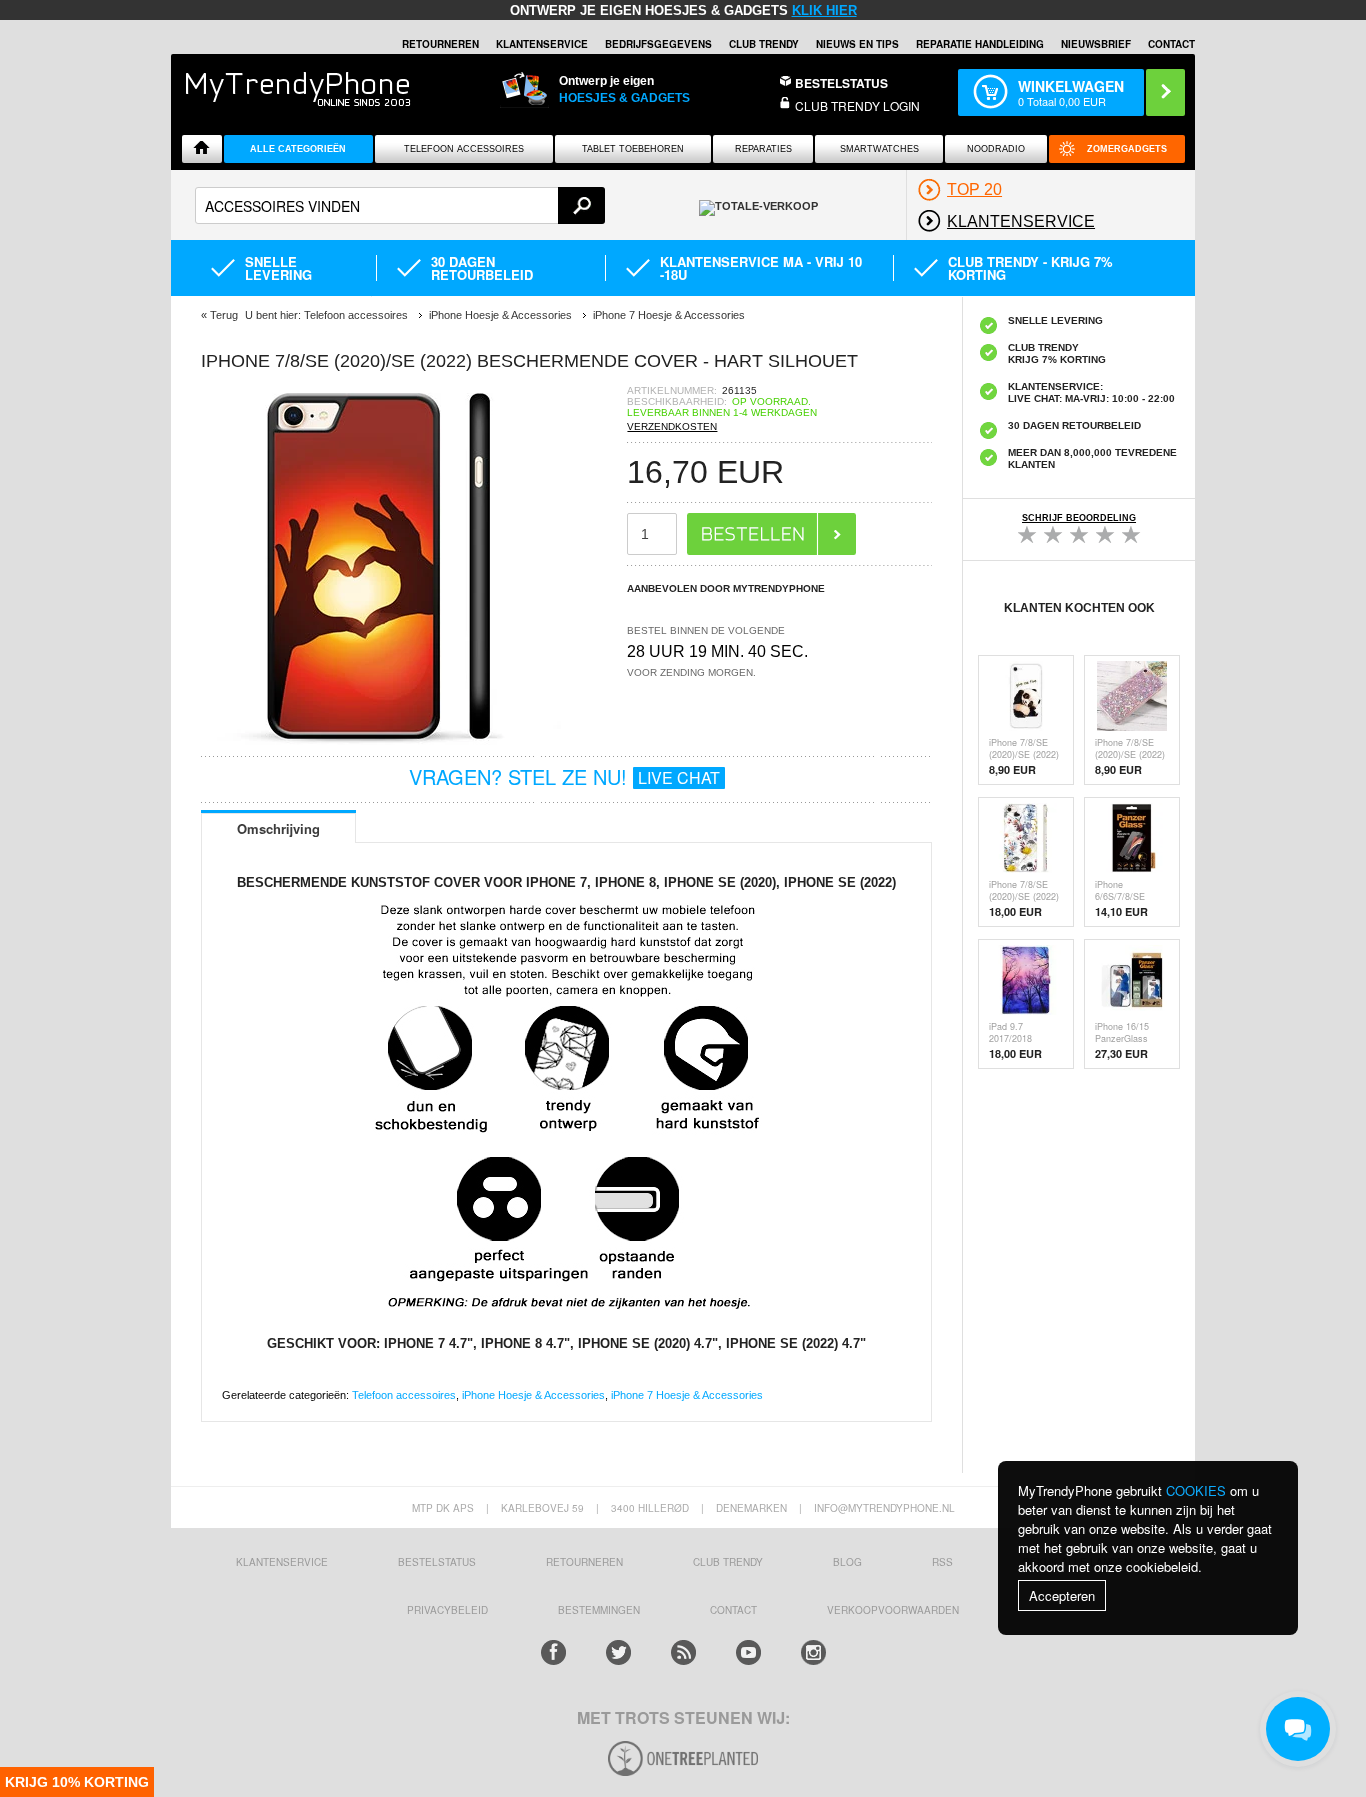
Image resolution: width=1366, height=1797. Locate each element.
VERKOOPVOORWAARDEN (893, 1610)
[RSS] (683, 1652)
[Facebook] (553, 1652)
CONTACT (733, 1610)
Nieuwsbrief (1096, 44)
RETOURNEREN (440, 44)
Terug (224, 315)
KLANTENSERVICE (542, 44)
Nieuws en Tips (857, 44)
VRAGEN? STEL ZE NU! (564, 776)
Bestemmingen (599, 1610)
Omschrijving (278, 828)
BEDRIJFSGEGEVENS (658, 44)
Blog (847, 1562)
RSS (942, 1562)
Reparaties (763, 149)
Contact (1171, 44)
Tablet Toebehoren (633, 149)
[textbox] (400, 205)
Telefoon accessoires (404, 1395)
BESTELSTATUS (841, 83)
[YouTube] (748, 1652)
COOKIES (1196, 1490)
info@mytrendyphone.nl (884, 1508)
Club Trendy (764, 44)
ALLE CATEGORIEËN (298, 149)
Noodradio (996, 149)
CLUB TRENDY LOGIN (857, 105)
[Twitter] (618, 1652)
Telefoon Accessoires (464, 149)
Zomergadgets (1127, 149)
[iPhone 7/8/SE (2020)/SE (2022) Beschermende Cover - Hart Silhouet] (381, 739)
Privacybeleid (447, 1610)
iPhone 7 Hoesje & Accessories (687, 1395)
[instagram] (813, 1652)
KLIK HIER (824, 10)
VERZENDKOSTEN (672, 426)
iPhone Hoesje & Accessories (533, 1395)
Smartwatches (879, 149)
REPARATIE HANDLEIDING (980, 44)
